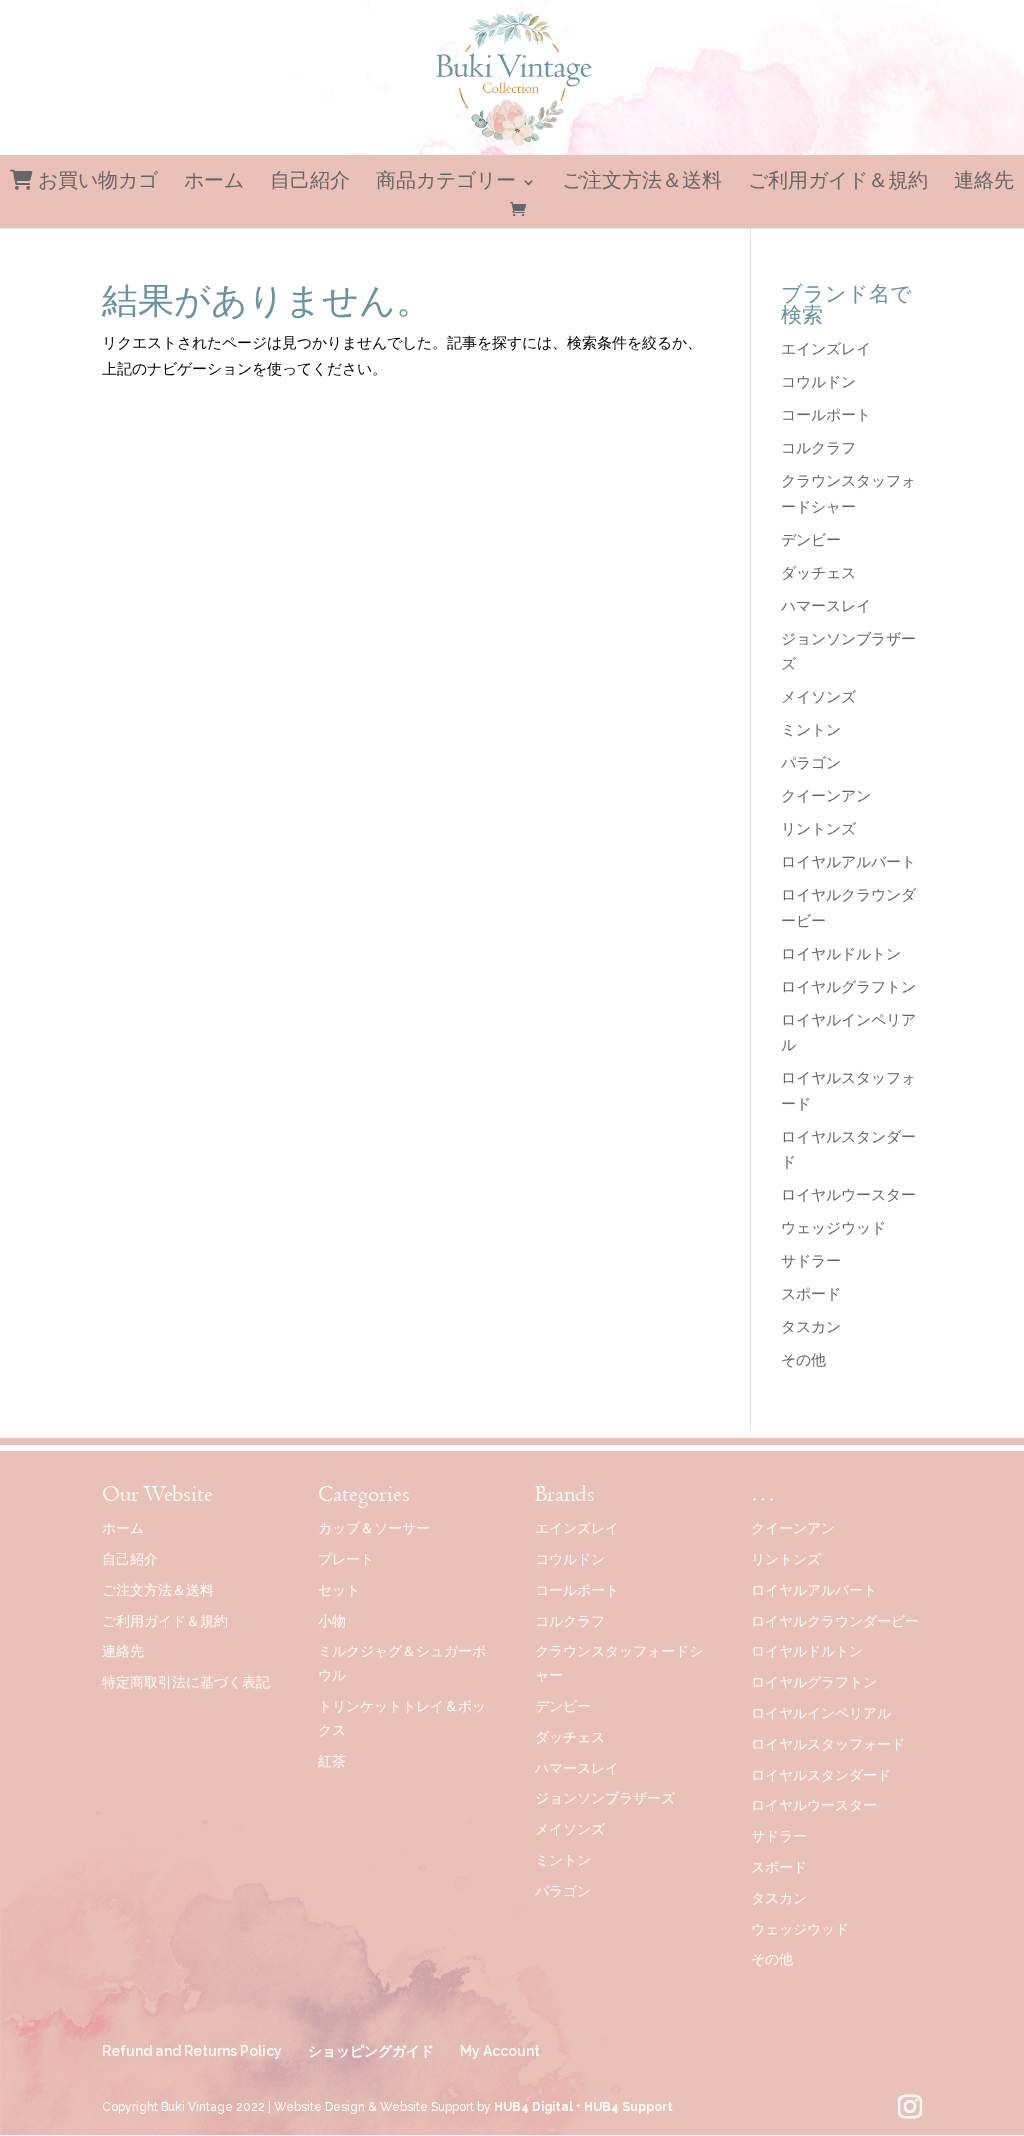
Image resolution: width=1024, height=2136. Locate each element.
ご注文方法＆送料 (642, 184)
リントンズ (818, 829)
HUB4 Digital (533, 2107)
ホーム (214, 184)
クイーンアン (826, 796)
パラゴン (811, 763)
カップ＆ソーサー (374, 1528)
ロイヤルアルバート (848, 862)
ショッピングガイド (371, 2051)
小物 (332, 1621)
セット (339, 1590)
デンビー (811, 540)
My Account (500, 2051)
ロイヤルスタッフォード (828, 1744)
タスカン (811, 1327)
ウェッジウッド (833, 1228)
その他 (803, 1360)
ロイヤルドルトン (841, 954)
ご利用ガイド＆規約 (838, 184)
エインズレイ (826, 349)
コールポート (826, 415)
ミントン (811, 730)
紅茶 (332, 1761)
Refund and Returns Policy (192, 2051)
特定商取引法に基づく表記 (186, 1682)
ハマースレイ (826, 606)
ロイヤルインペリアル (821, 1713)
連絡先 (984, 184)
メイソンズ (818, 697)
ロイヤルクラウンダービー (835, 1621)
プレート (346, 1559)
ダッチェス (818, 573)
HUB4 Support (628, 2107)
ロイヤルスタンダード (821, 1775)
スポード (811, 1294)
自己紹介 (310, 184)
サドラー (811, 1261)
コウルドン (818, 382)
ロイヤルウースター (848, 1195)
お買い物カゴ (95, 181)
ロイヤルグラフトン (848, 987)
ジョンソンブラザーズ (605, 1798)
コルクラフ (818, 448)
